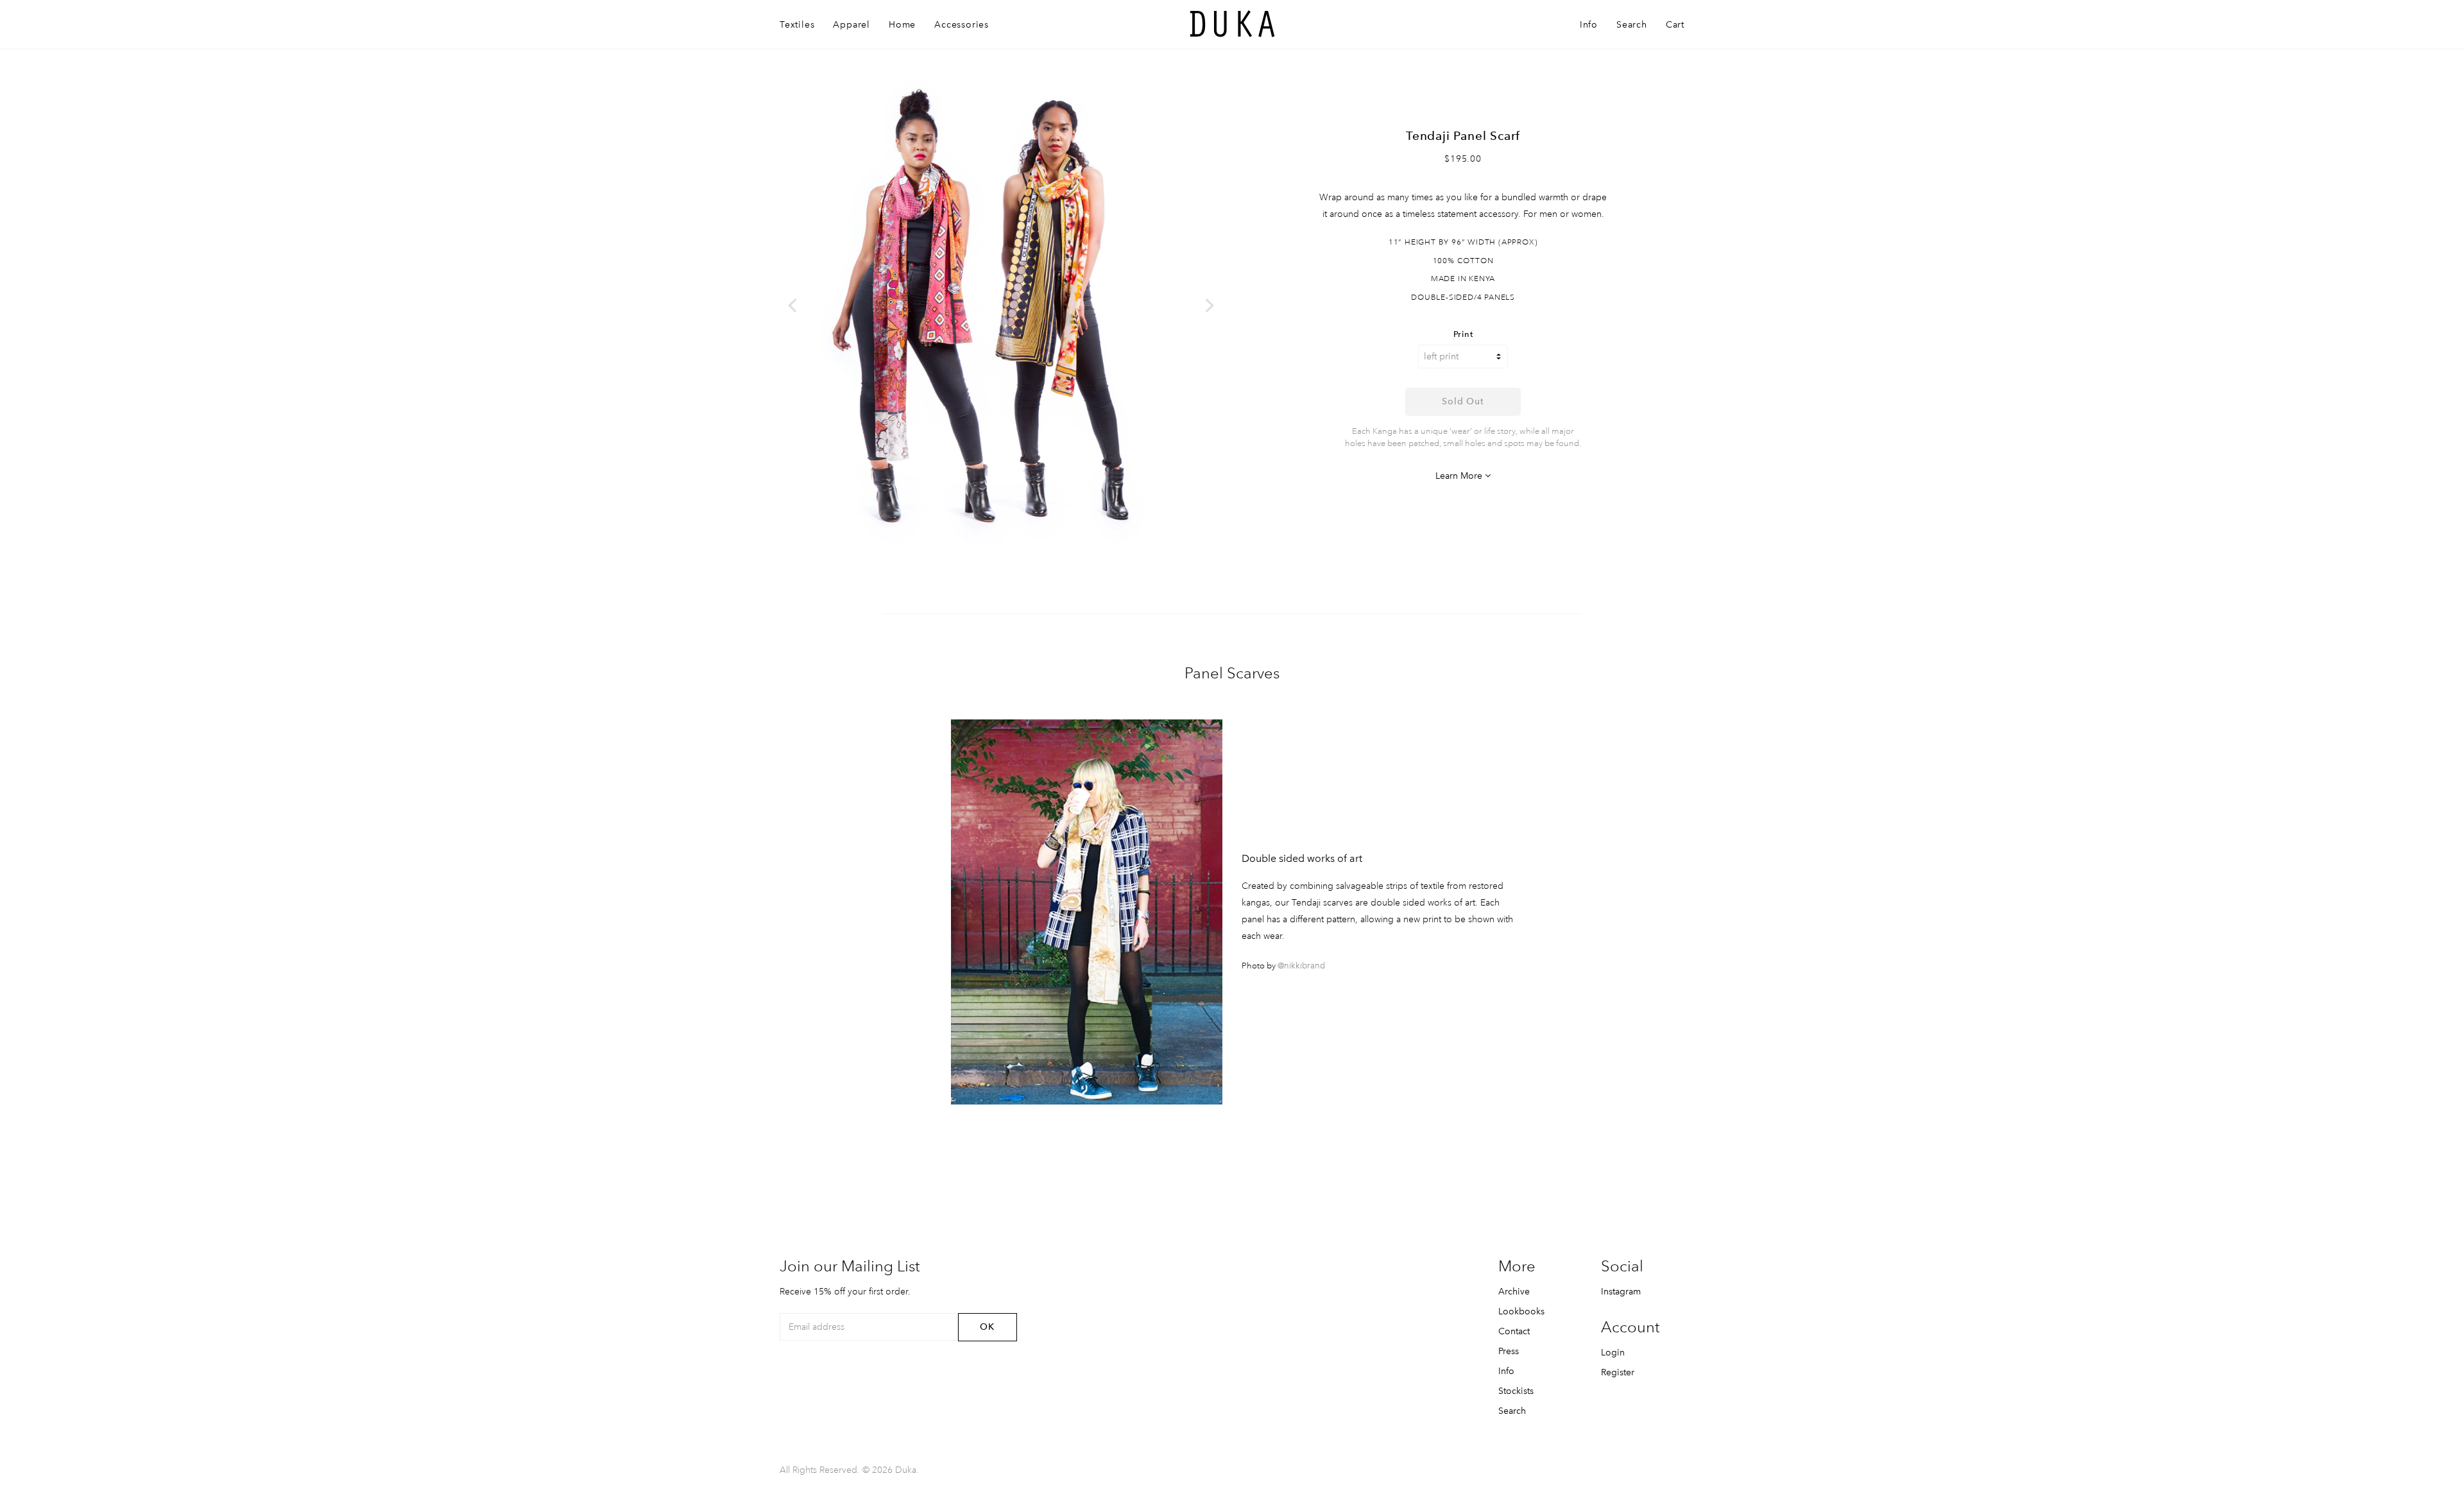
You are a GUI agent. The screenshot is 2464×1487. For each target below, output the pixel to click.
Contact (1514, 1331)
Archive (1514, 1291)
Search (1632, 24)
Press (1509, 1351)
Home (902, 24)
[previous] (794, 305)
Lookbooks (1521, 1311)
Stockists (1516, 1391)
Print (1463, 335)
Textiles (797, 24)
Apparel (851, 24)
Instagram (1621, 1291)
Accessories (962, 24)
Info (1589, 24)
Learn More (1460, 476)
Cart (1675, 24)
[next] (1208, 305)
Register (1618, 1372)
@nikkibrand (1301, 966)
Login (1613, 1352)
